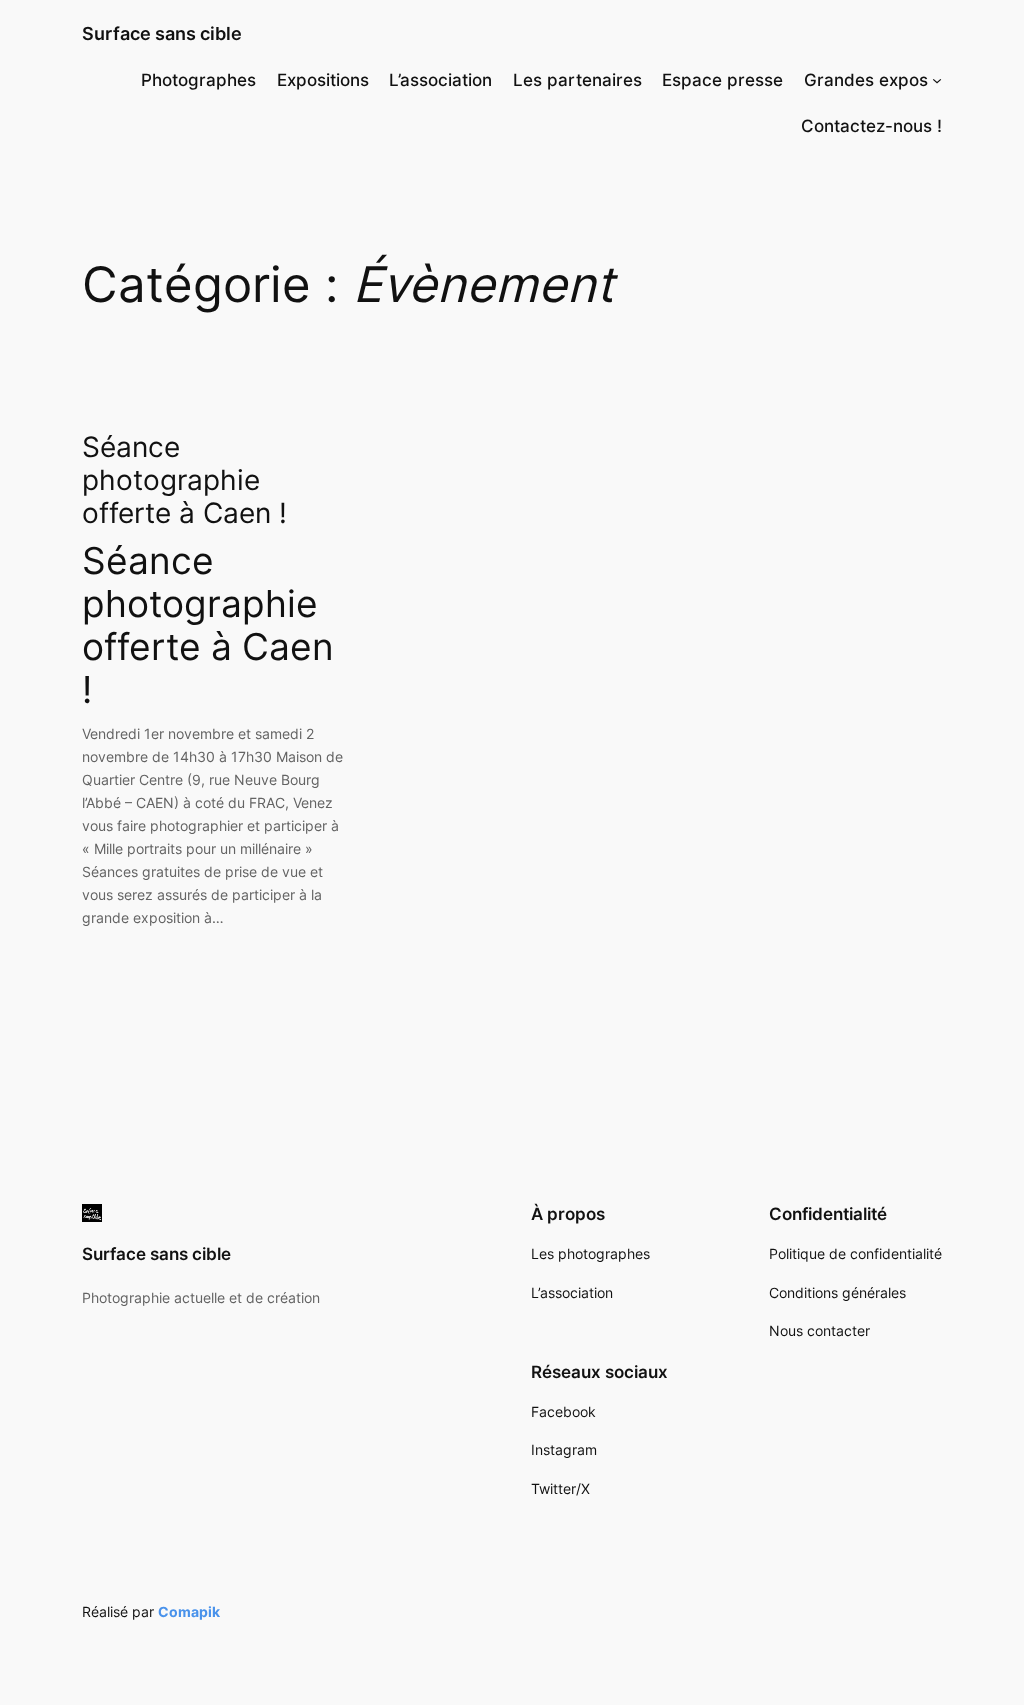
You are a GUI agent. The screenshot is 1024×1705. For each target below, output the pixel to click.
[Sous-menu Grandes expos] (937, 80)
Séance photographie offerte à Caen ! (184, 480)
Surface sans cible (162, 33)
